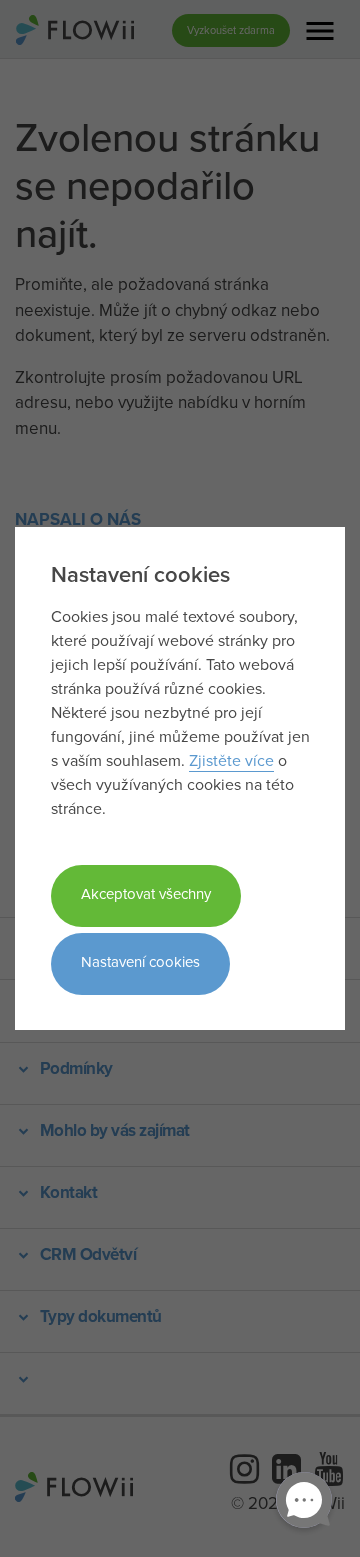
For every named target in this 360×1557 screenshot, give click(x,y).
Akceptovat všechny (146, 893)
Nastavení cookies (140, 961)
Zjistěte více (231, 760)
